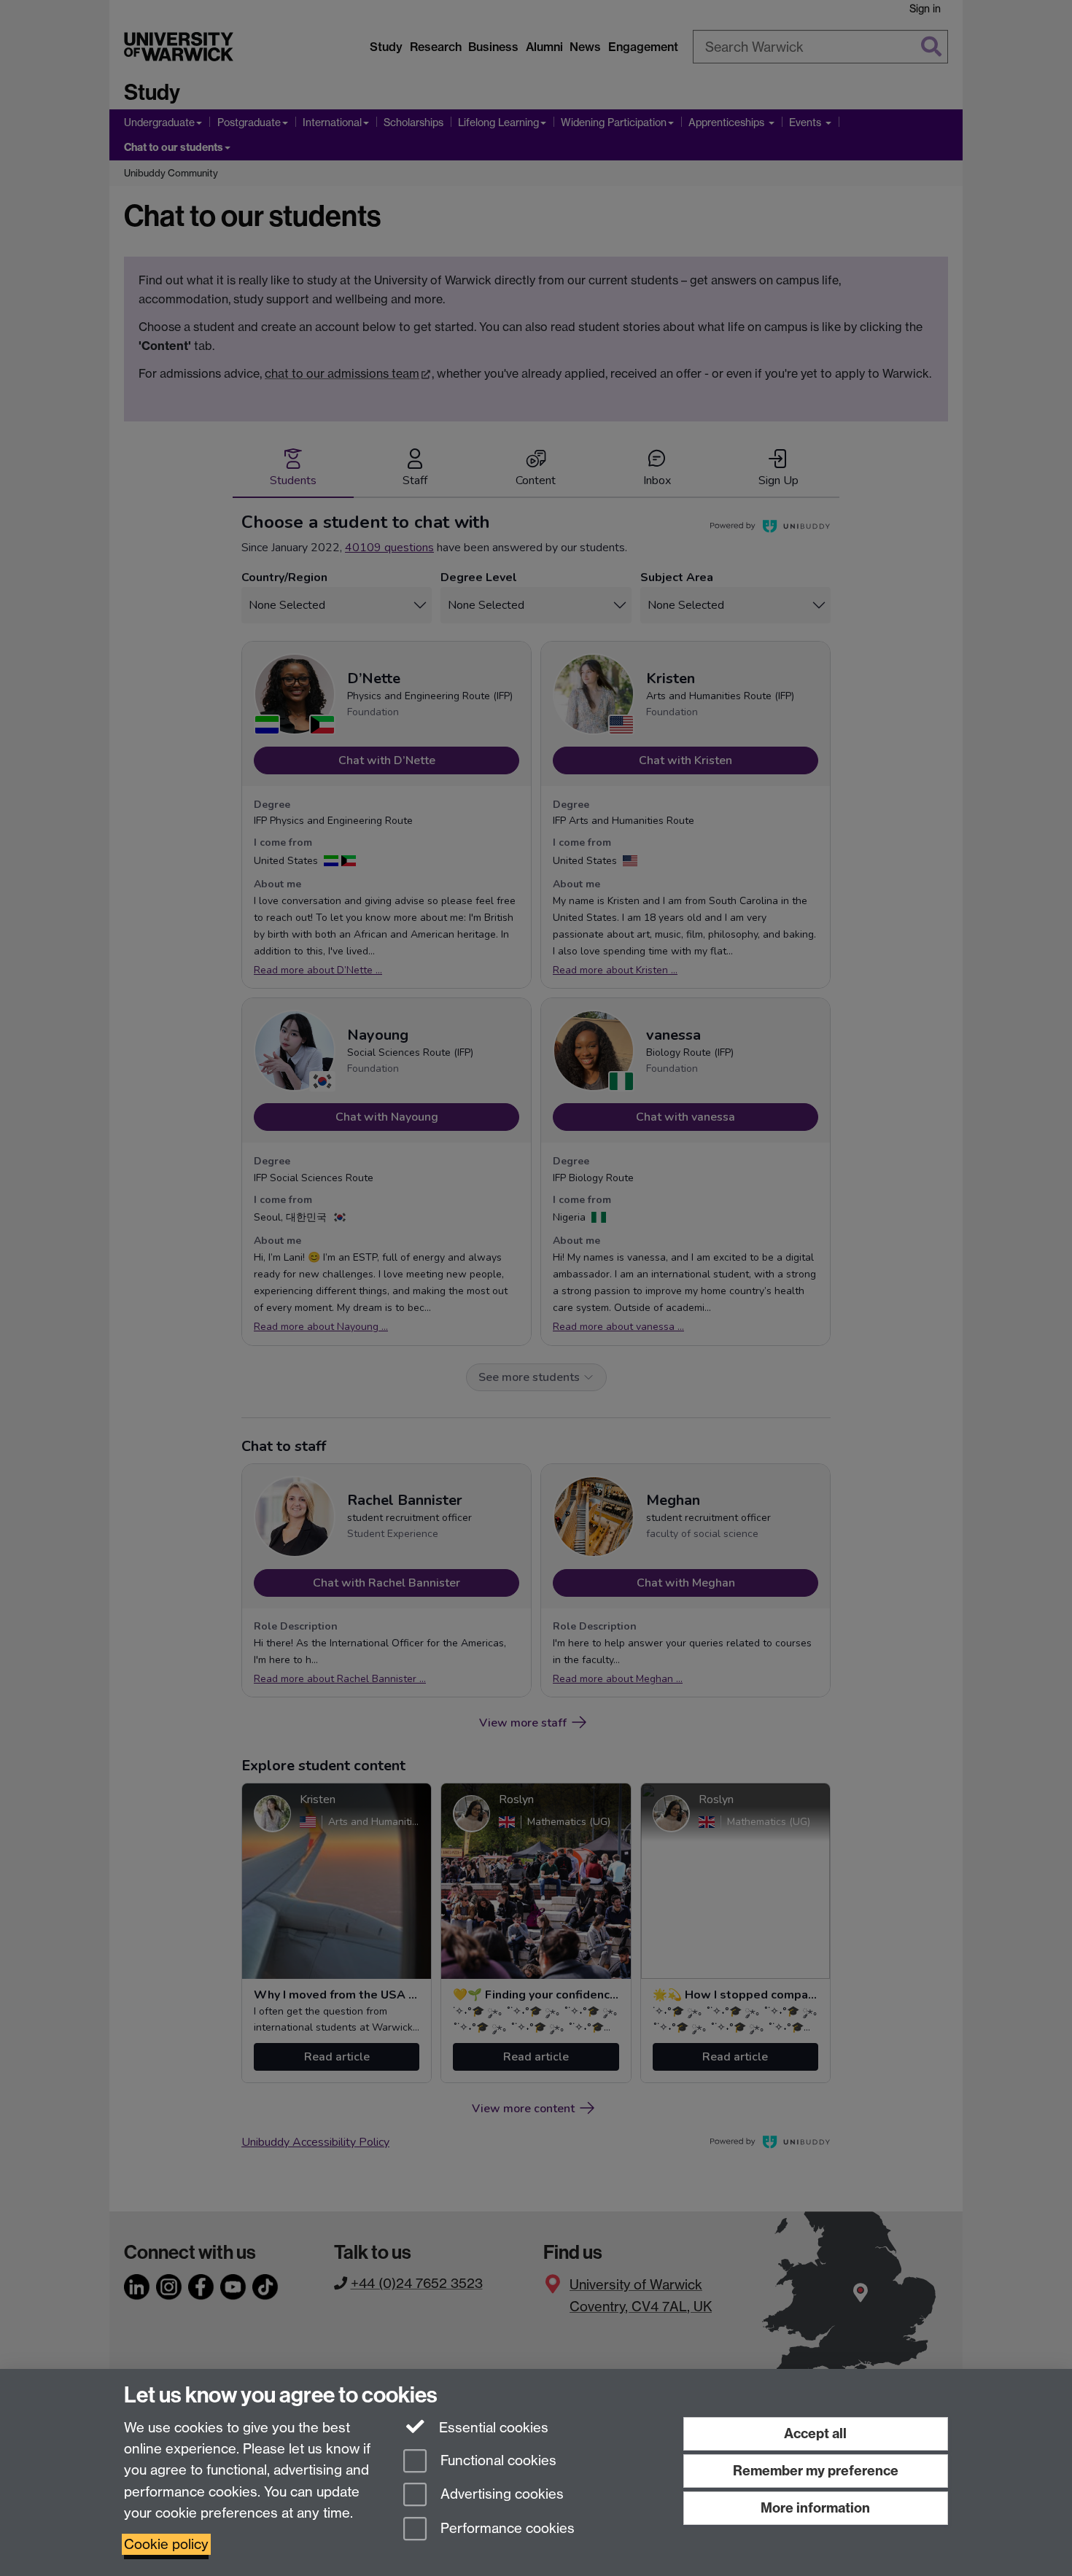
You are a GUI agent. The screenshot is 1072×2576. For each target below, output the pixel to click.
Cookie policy (166, 2544)
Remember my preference (816, 2471)
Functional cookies (497, 2460)
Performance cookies (506, 2529)
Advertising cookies (500, 2495)
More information (815, 2508)
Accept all (815, 2433)
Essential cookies (492, 2428)
